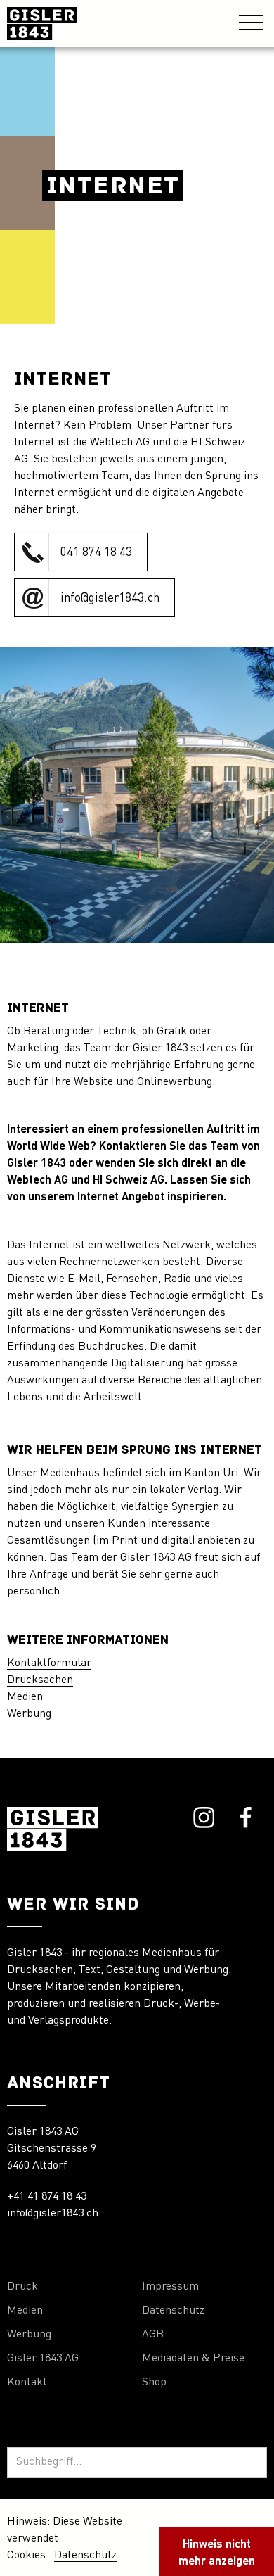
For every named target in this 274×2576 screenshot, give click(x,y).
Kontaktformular (49, 1663)
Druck (22, 2287)
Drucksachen (40, 1680)
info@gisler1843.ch (53, 2214)
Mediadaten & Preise (193, 2359)
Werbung (29, 1714)
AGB (153, 2335)
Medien (25, 1697)
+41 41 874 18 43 (47, 2197)
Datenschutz (173, 2311)
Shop (154, 2383)
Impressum (170, 2287)
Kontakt (27, 2383)
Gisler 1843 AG (43, 2359)
